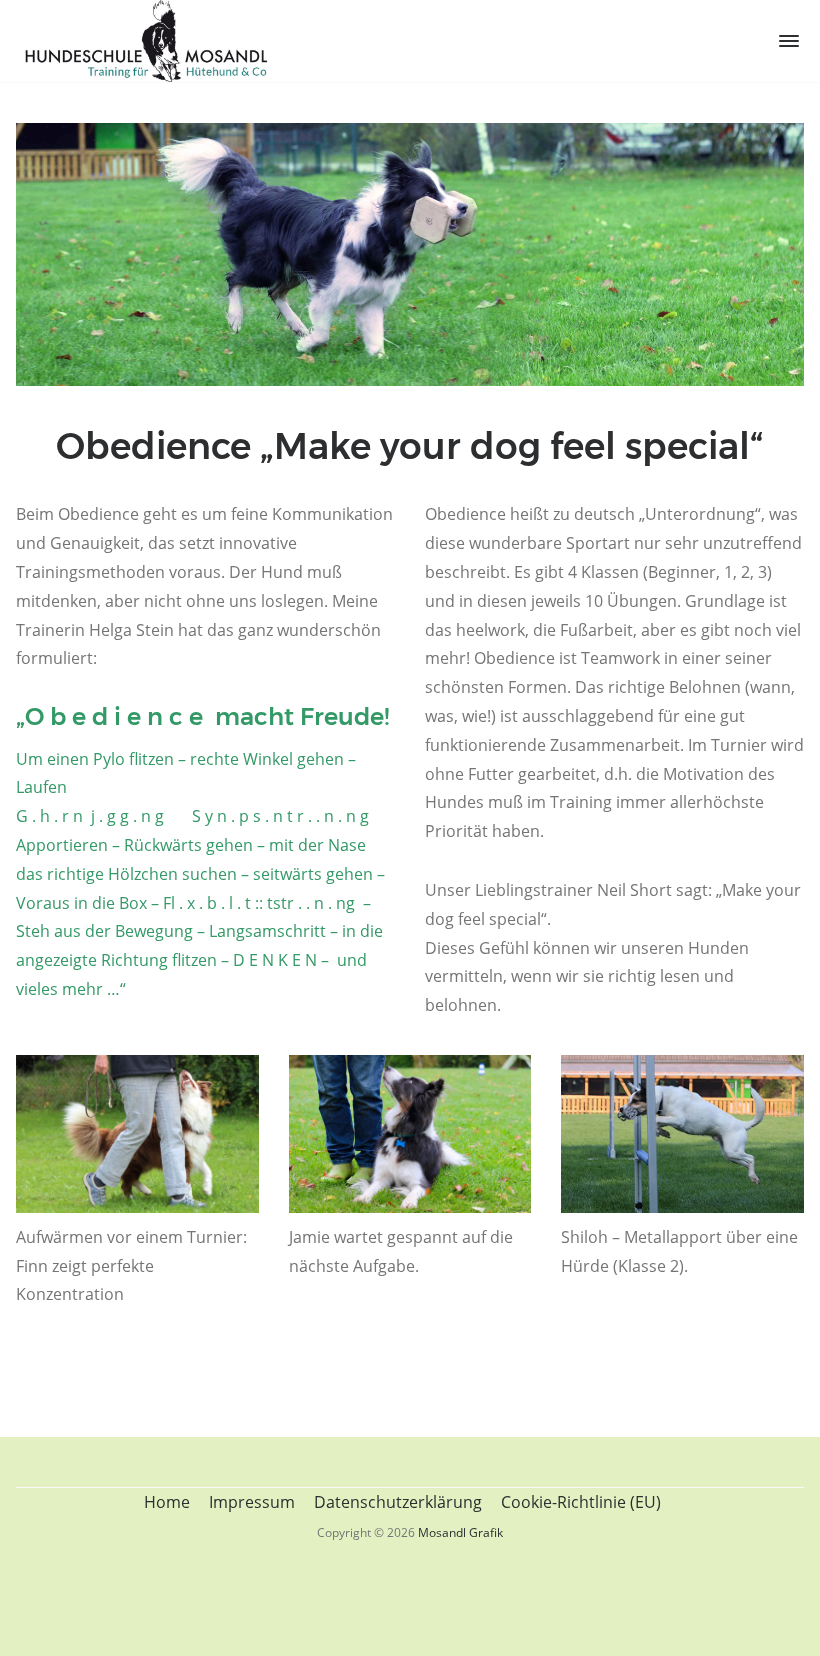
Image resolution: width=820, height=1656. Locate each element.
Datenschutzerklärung (398, 1502)
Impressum (252, 1502)
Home (167, 1502)
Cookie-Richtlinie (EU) (581, 1502)
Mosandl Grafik (460, 1532)
